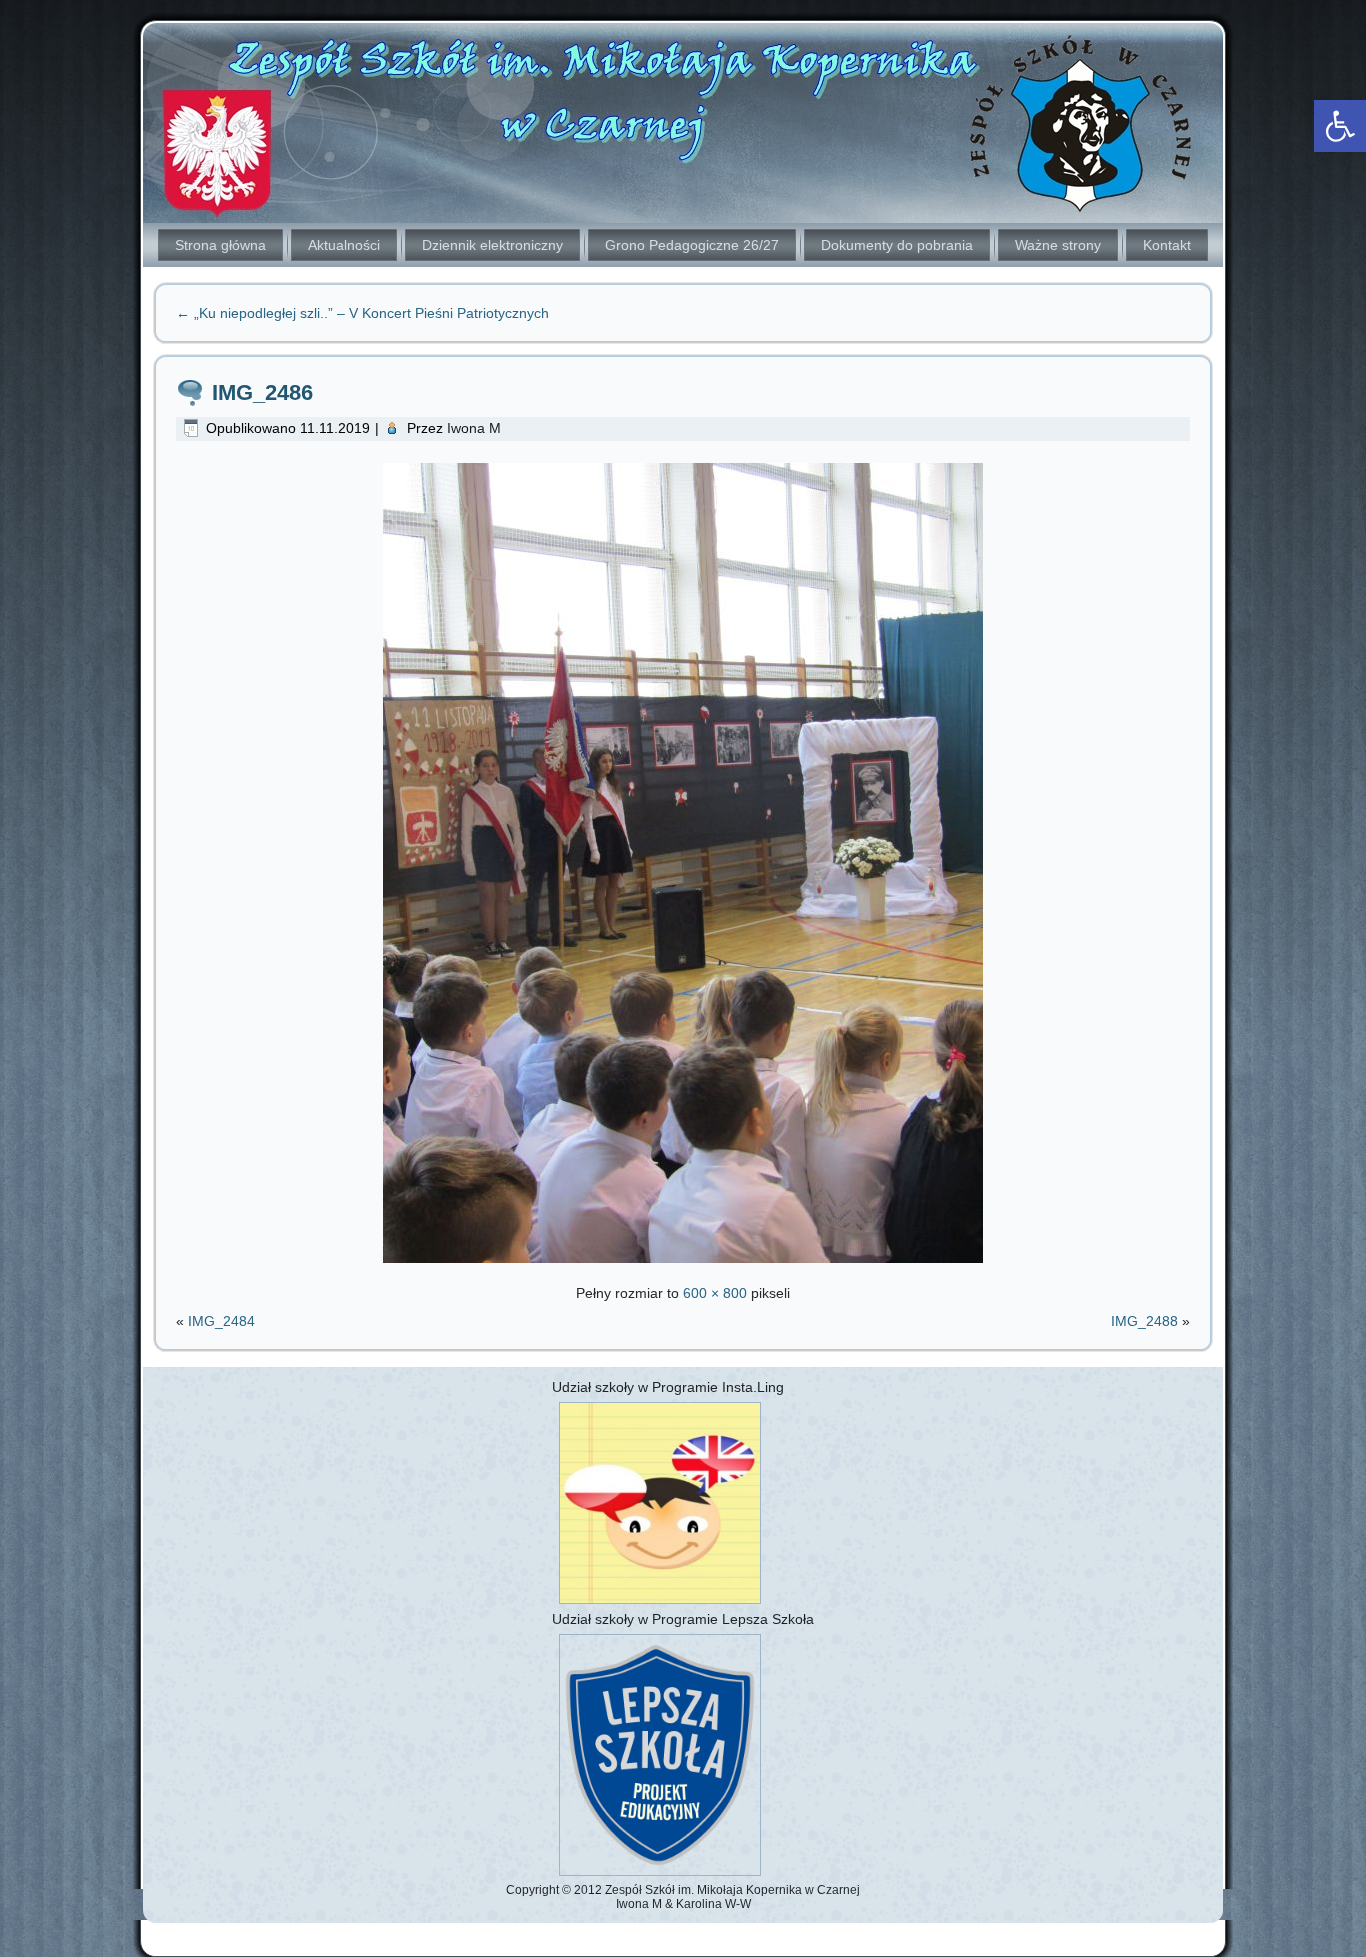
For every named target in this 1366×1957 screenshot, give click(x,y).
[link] (1340, 126)
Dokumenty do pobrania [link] (897, 245)
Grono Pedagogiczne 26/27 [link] (692, 245)
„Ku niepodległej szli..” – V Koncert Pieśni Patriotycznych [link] (362, 313)
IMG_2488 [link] (1144, 1321)
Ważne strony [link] (1058, 245)
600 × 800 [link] (715, 1293)
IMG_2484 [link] (221, 1321)
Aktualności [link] (344, 245)
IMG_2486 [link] (262, 392)
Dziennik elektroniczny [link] (492, 245)
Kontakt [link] (1167, 245)
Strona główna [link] (220, 245)
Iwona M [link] (474, 428)
